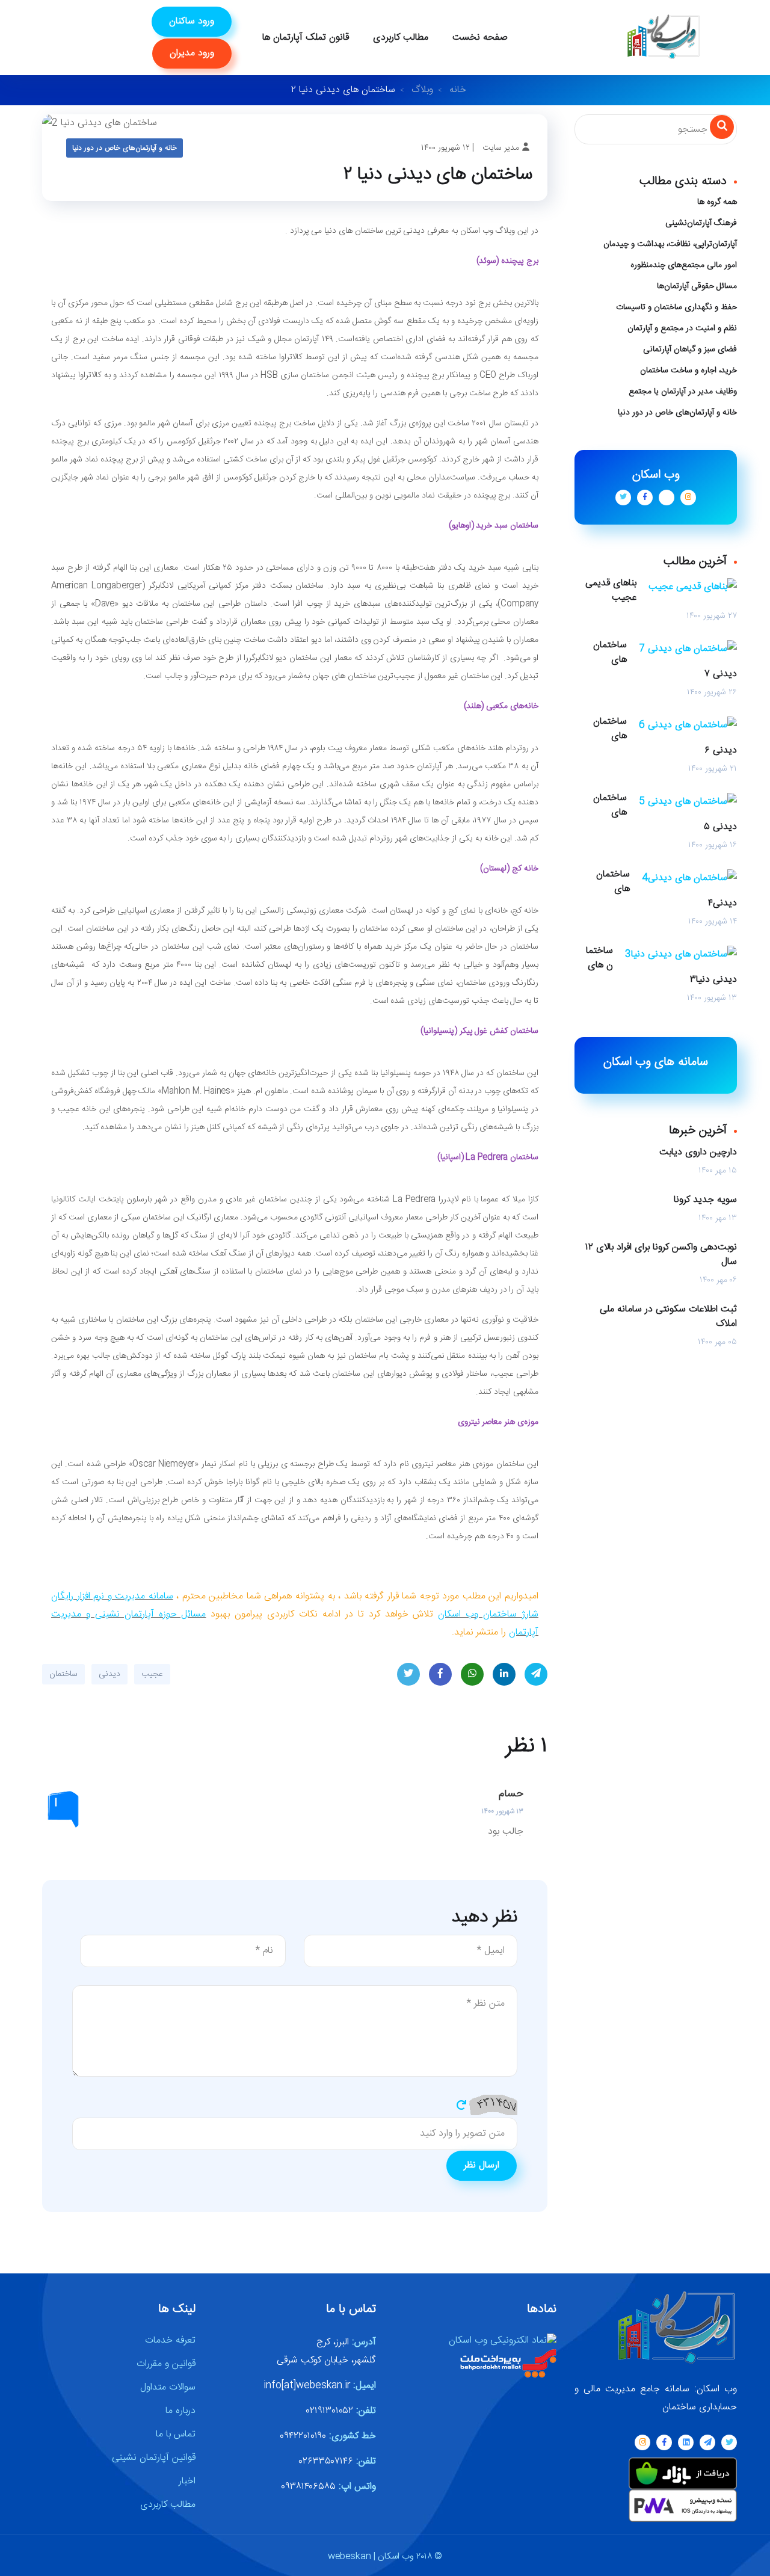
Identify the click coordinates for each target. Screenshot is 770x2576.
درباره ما (180, 2411)
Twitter (408, 1674)
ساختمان (63, 1674)
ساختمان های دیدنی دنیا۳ (661, 966)
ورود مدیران (192, 53)
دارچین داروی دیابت (698, 1153)
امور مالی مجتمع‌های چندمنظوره (684, 265)
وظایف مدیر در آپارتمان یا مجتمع (683, 392)
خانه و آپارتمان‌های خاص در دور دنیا (125, 148)
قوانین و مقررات (166, 2364)
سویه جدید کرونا (705, 1200)
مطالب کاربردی (401, 38)
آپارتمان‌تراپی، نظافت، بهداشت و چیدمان (670, 244)
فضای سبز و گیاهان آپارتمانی (690, 350)
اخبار (187, 2481)
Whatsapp (472, 1674)
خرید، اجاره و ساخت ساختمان (688, 371)
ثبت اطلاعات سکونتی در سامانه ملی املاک (668, 1317)
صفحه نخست (480, 38)
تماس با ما (176, 2434)
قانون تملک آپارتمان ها (306, 38)
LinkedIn (504, 1674)
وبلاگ (422, 90)
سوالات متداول (168, 2387)
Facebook (440, 1674)
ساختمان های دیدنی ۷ (665, 660)
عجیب (152, 1674)
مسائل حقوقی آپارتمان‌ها (697, 286)
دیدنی (109, 1674)
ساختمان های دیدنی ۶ (665, 736)
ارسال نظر (482, 2165)
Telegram (536, 1674)
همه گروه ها (717, 202)
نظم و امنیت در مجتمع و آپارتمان (682, 328)
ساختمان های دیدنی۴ (667, 889)
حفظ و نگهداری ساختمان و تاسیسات (676, 307)
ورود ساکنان (192, 21)
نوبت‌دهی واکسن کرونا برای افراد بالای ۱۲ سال (661, 1255)
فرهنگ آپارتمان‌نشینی (701, 223)
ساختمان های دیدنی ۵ (665, 813)
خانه (458, 90)
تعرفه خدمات (170, 2340)
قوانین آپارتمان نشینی (154, 2458)
